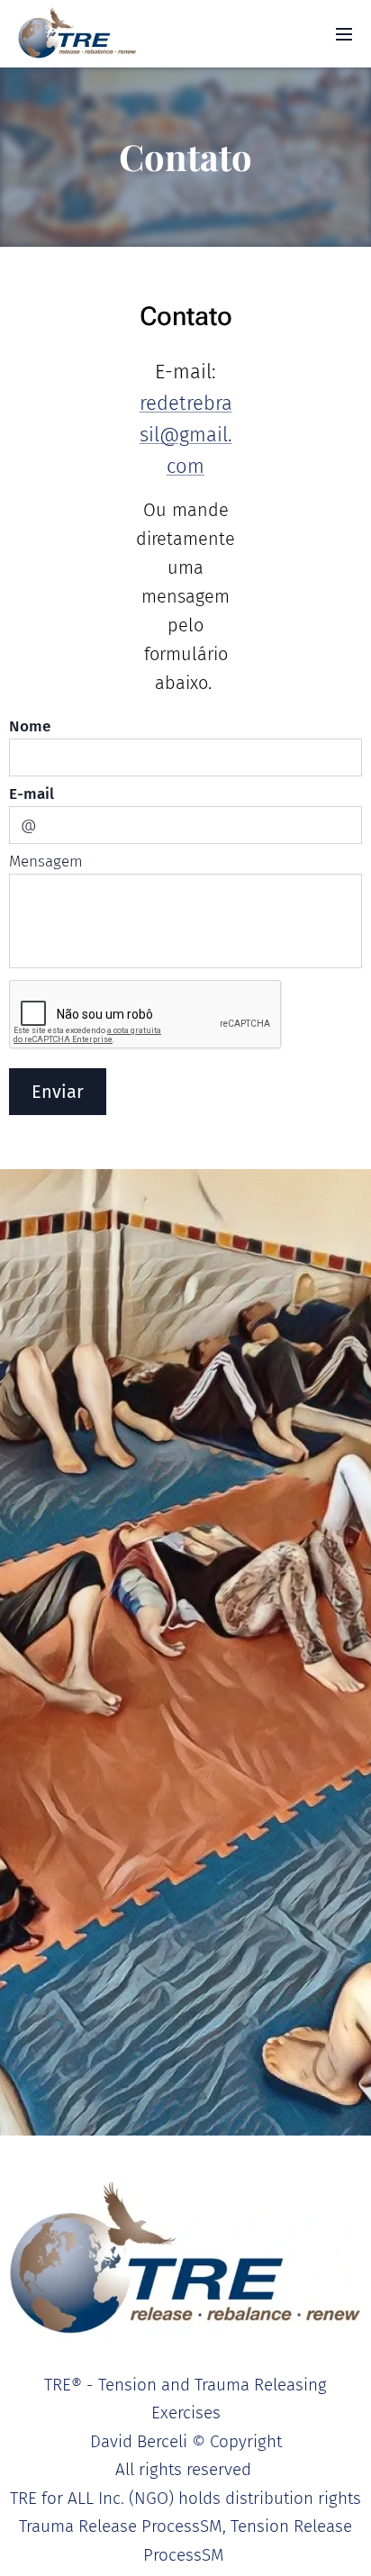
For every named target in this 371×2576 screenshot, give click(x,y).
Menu (344, 33)
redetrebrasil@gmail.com (186, 435)
